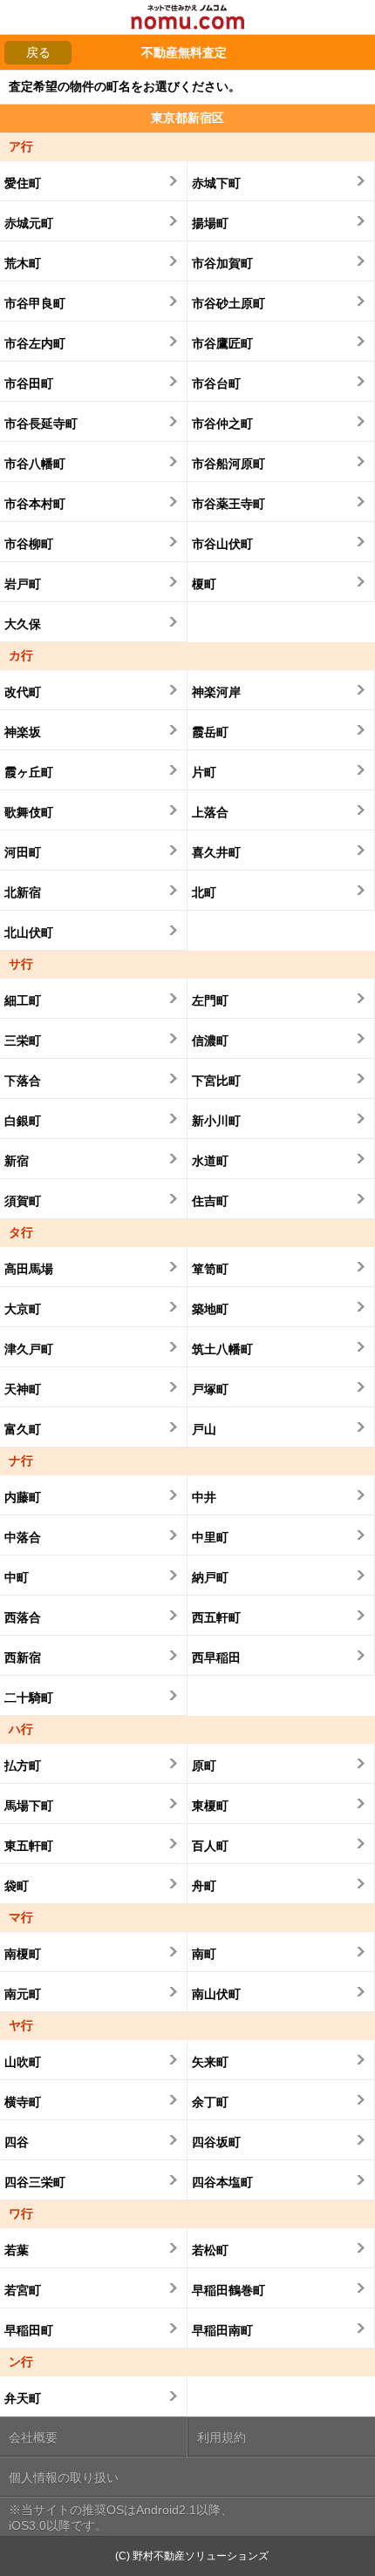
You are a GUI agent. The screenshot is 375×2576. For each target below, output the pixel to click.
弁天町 (23, 2398)
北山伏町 (29, 932)
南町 (204, 1954)
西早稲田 (216, 1657)
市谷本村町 (35, 504)
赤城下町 (216, 183)
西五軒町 (216, 1617)
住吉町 (210, 1201)
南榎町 (23, 1954)
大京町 (23, 1309)
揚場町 (210, 223)
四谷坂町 (216, 2142)
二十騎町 (29, 1698)
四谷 (17, 2142)
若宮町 (23, 2290)
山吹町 (23, 2062)
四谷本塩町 (222, 2182)
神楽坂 (23, 732)
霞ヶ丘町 (29, 772)
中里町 (210, 1537)
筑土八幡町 (222, 1349)
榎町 (204, 584)
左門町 (210, 1000)
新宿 (17, 1161)
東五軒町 (29, 1846)
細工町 (23, 1000)
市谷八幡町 (35, 464)
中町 (17, 1577)
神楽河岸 (216, 692)
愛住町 (23, 183)
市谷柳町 (29, 544)
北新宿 (23, 892)
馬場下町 (29, 1806)
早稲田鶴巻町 (228, 2290)
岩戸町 (23, 584)
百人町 (210, 1846)
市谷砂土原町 (228, 303)
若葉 (17, 2250)
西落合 (23, 1617)
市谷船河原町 (228, 464)
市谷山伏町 (222, 544)
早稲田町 (29, 2330)
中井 (204, 1497)
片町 (204, 772)
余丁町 (210, 2102)
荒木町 (23, 263)
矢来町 (210, 2062)
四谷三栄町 (35, 2182)
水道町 (210, 1161)
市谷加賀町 (222, 263)
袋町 (17, 1886)
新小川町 (216, 1121)
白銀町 (23, 1121)
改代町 (23, 692)
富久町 (23, 1429)
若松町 (210, 2250)
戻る (38, 52)
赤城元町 (29, 223)
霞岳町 (210, 732)
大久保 (23, 624)
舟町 (204, 1886)
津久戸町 (29, 1349)
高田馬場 (29, 1269)
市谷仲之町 (222, 424)
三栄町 (23, 1041)
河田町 (23, 852)
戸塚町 (210, 1389)
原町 (204, 1766)
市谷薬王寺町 (228, 504)
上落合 (210, 812)
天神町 (23, 1389)
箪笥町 (210, 1269)
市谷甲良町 (35, 303)
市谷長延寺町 (41, 424)
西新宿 (23, 1657)
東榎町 (210, 1806)
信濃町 (210, 1041)
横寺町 (23, 2102)
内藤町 (23, 1497)
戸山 (204, 1429)
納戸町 (210, 1577)
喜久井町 (216, 852)
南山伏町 (216, 1994)
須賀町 (23, 1201)
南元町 (23, 1994)
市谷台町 (216, 383)
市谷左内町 (35, 343)
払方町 (23, 1766)
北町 (204, 892)
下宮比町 (216, 1081)
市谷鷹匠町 (222, 343)
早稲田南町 (222, 2330)
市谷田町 (29, 383)
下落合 (23, 1081)
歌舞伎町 (29, 812)
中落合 (23, 1537)
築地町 (210, 1309)
